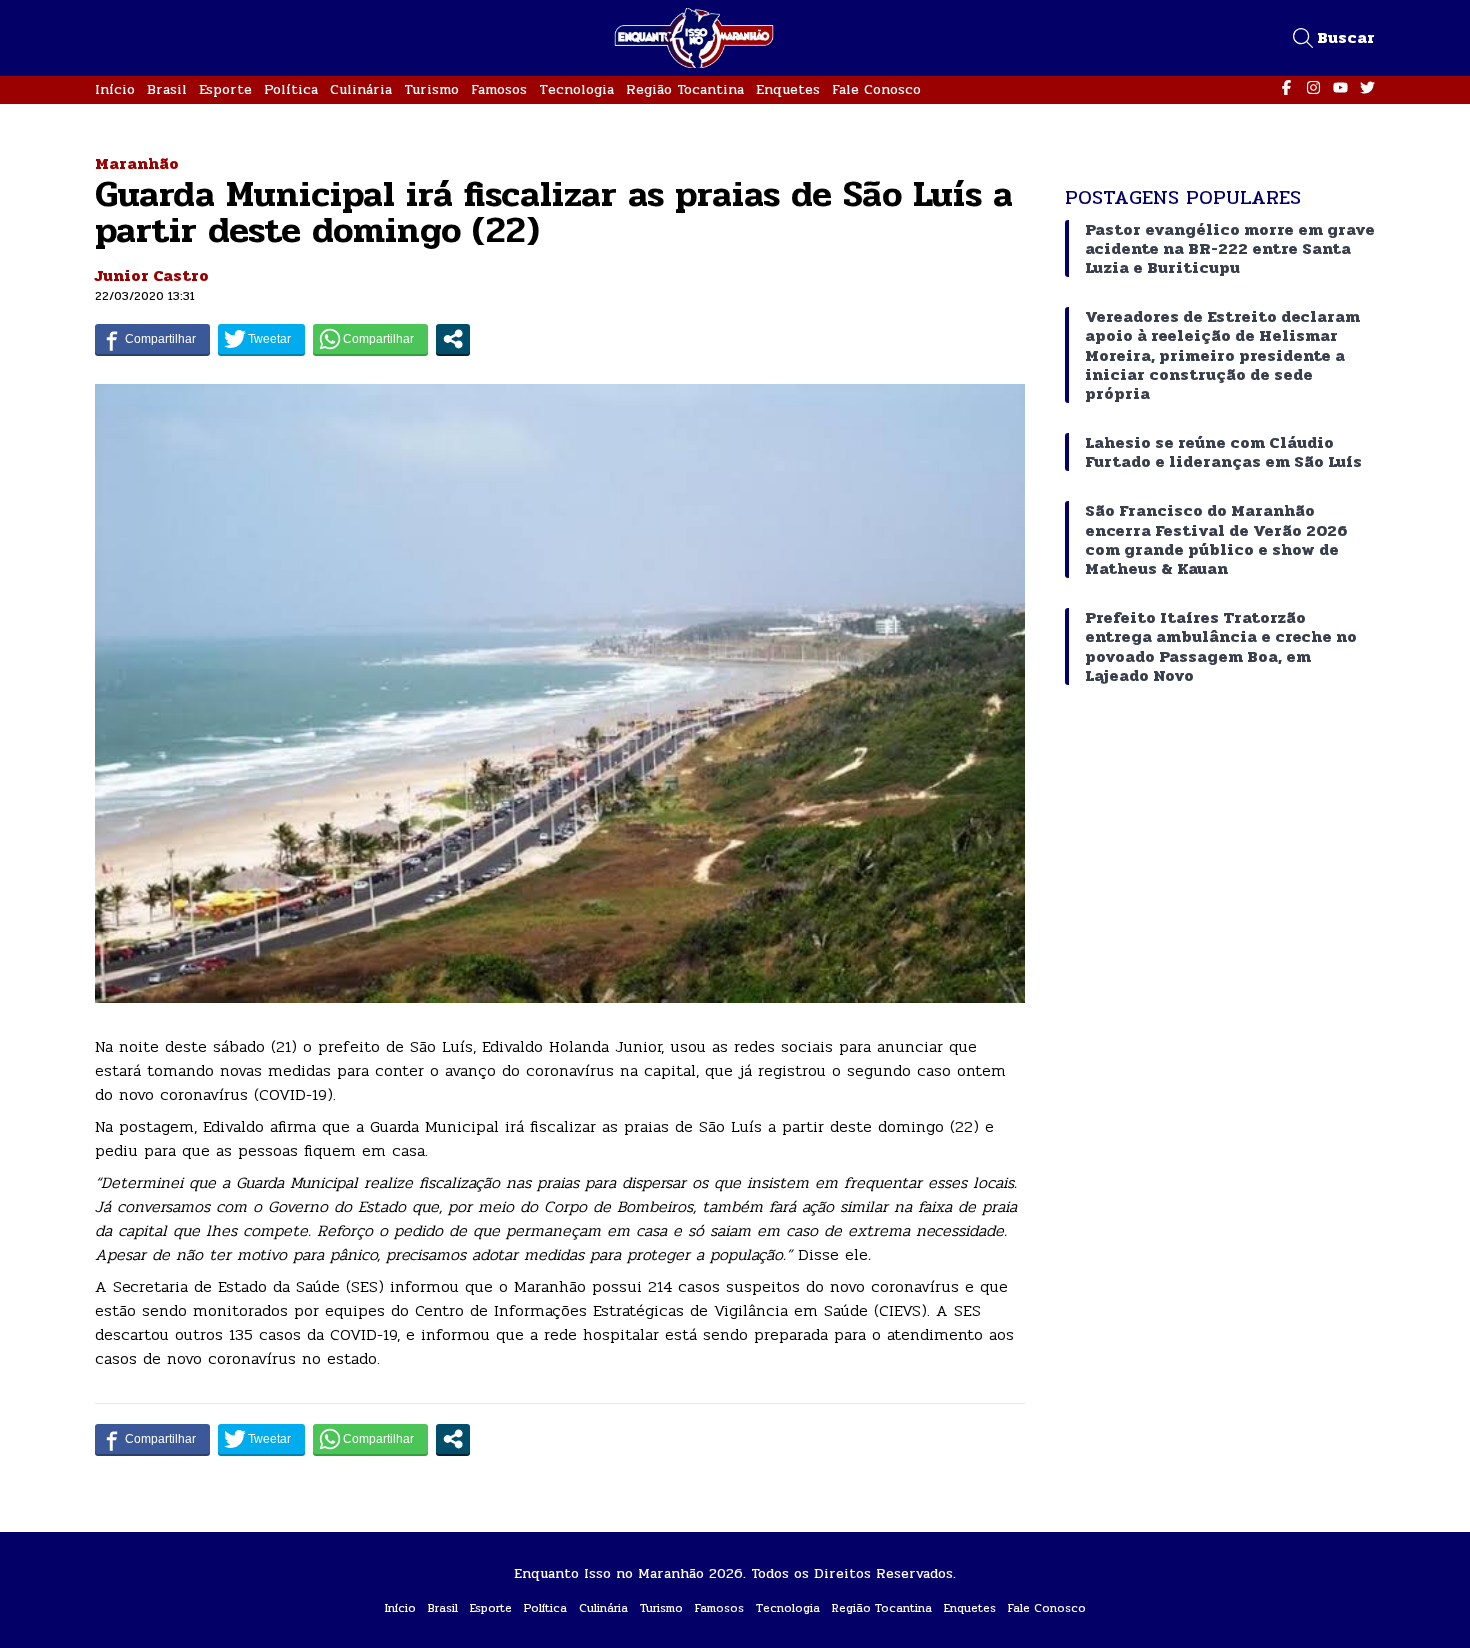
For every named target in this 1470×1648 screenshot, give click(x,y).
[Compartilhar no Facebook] (152, 339)
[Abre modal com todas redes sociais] (453, 339)
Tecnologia (576, 89)
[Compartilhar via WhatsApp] (370, 339)
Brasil (167, 89)
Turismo (431, 89)
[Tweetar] (261, 339)
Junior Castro (152, 275)
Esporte (225, 89)
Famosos (499, 89)
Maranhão (137, 163)
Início (115, 89)
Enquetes (788, 89)
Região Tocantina (685, 89)
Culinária (361, 89)
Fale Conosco (876, 89)
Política (291, 89)
